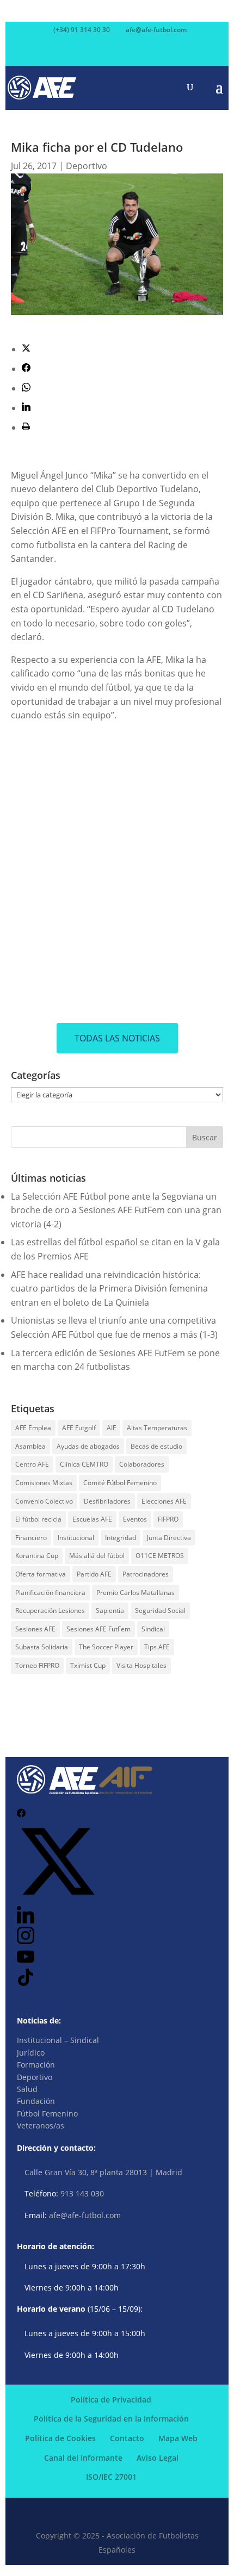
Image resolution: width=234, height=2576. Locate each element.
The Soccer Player (106, 1647)
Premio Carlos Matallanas (136, 1593)
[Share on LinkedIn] (26, 408)
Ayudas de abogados (88, 1446)
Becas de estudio (156, 1446)
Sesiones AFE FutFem (98, 1629)
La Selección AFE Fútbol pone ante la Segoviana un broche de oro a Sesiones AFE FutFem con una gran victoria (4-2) (116, 1210)
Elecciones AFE (164, 1501)
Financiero (31, 1538)
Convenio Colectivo (44, 1501)
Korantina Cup (37, 1556)
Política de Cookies (60, 2438)
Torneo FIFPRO (37, 1665)
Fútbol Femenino (47, 2113)
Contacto (127, 2438)
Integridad (121, 1538)
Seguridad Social (160, 1610)
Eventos (135, 1519)
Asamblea (30, 1446)
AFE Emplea (33, 1428)
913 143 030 (82, 2193)
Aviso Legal (158, 2458)
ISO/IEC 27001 (111, 2477)
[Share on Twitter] (26, 349)
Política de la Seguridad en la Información (111, 2419)
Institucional (76, 1538)
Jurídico (31, 2053)
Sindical (153, 1629)
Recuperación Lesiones (50, 1610)
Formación (36, 2065)
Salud (27, 2089)
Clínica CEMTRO (84, 1464)
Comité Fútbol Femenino (120, 1483)
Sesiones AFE (35, 1629)
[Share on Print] (26, 427)
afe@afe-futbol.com (85, 2215)
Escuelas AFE (92, 1519)
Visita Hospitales (141, 1665)
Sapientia (110, 1610)
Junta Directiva (169, 1538)
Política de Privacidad (111, 2400)
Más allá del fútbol (97, 1556)
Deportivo (87, 166)
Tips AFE (157, 1647)
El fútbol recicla (38, 1519)
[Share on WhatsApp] (26, 388)
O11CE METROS (160, 1556)
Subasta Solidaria (42, 1647)
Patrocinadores (146, 1574)
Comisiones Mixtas (44, 1483)
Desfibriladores (107, 1501)
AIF (111, 1428)
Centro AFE (32, 1464)
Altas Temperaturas (157, 1428)
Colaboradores (142, 1464)
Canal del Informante (83, 2458)
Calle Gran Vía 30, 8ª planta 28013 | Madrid (103, 2172)
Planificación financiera (50, 1593)
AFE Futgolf (79, 1428)
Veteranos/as (41, 2125)
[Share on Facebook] (26, 369)
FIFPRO (168, 1519)
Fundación (36, 2101)
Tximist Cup (88, 1665)
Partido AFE (94, 1574)
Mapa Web (178, 2438)
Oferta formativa (41, 1574)
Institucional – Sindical (58, 2040)
